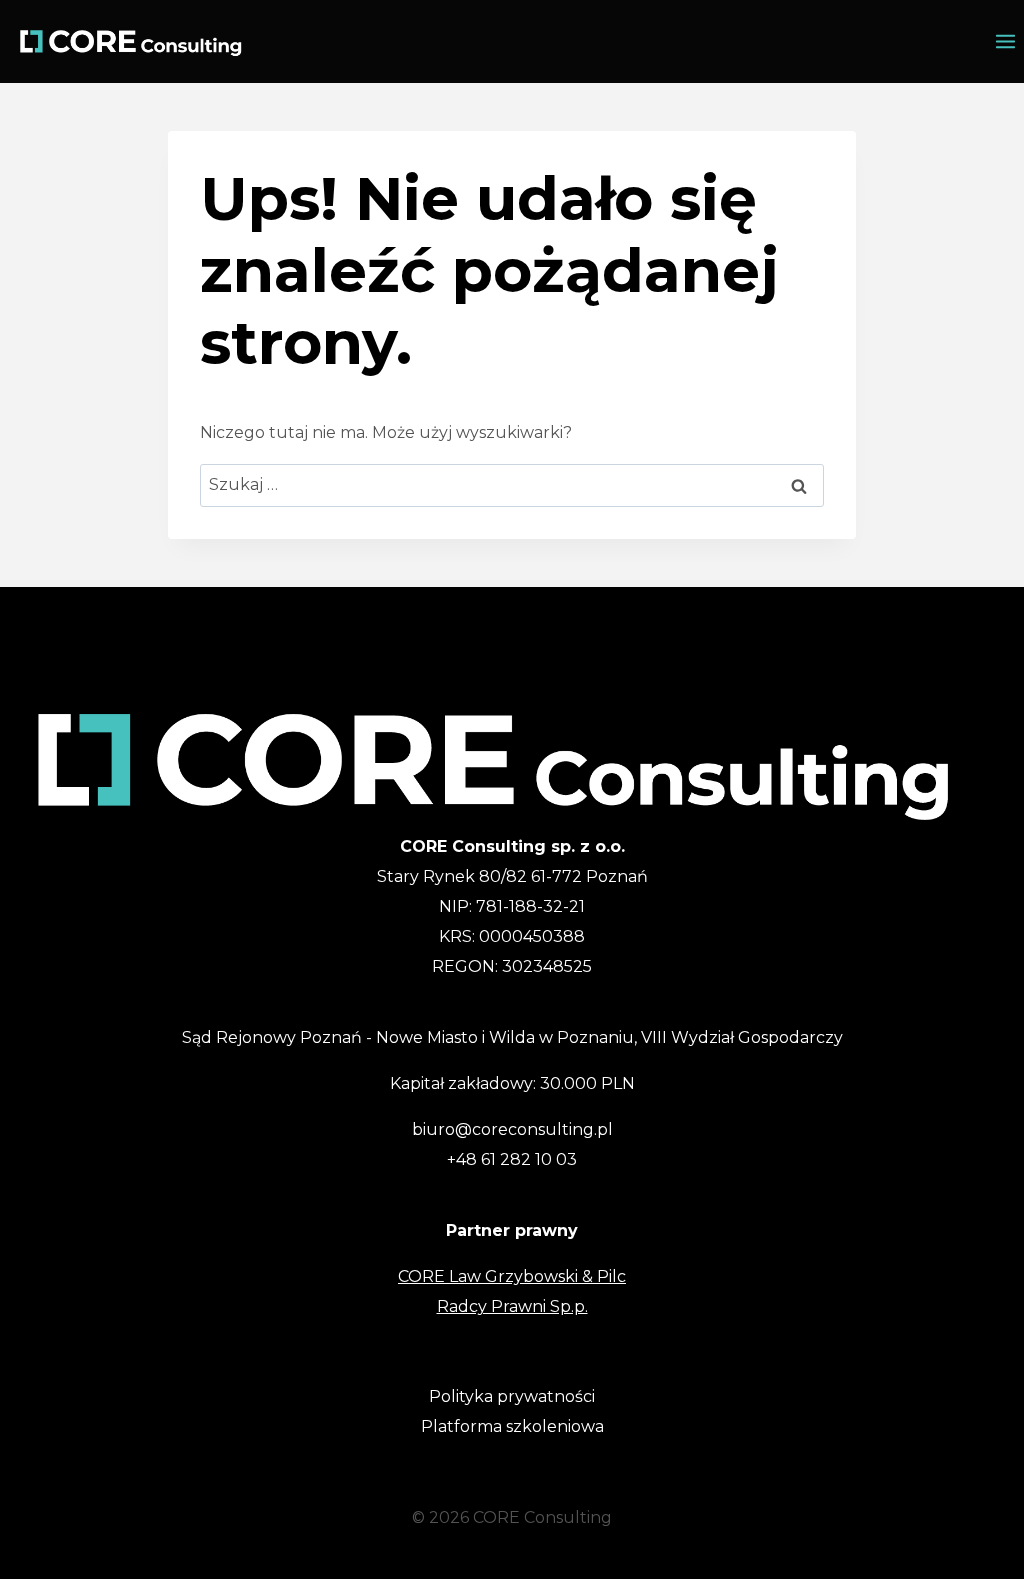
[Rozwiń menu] (1005, 41)
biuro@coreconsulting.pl (512, 1129)
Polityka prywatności (512, 1396)
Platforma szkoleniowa (512, 1426)
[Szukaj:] (511, 484)
